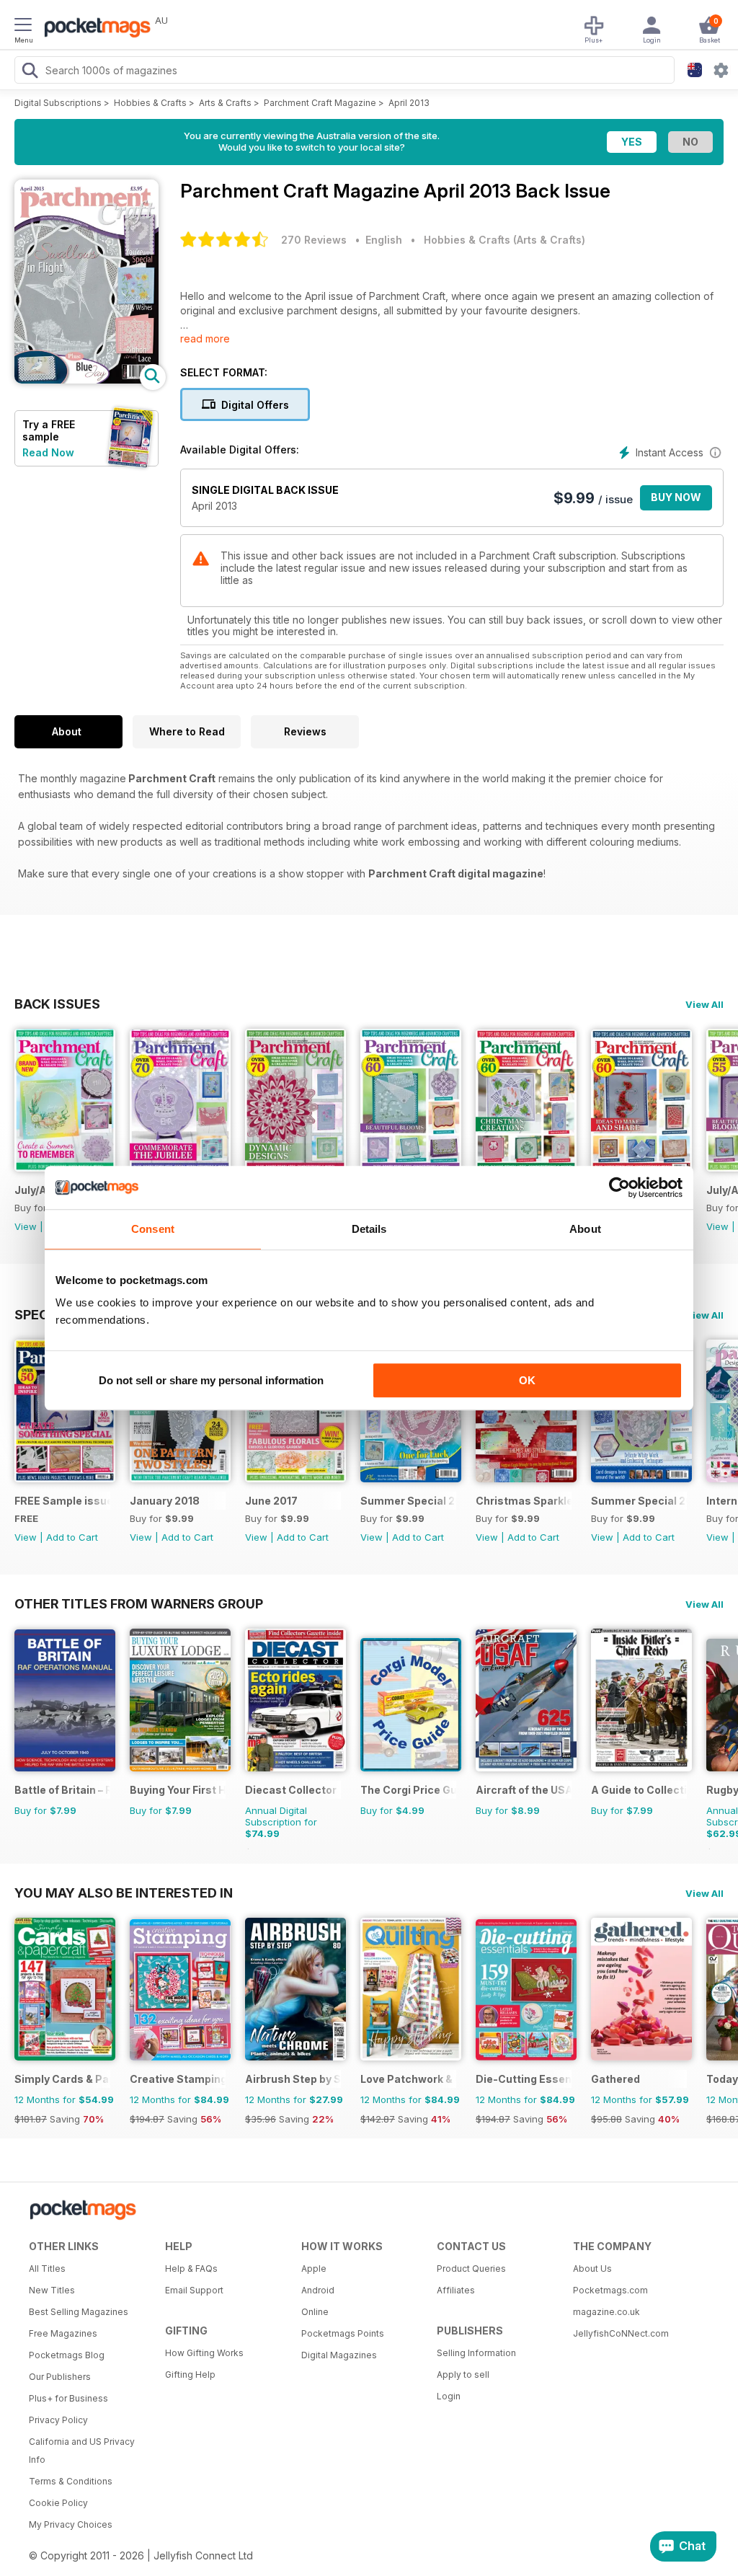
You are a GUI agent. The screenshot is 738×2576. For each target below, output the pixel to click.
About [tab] (585, 1229)
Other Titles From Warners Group (139, 1603)
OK (527, 1380)
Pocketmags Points (343, 2333)
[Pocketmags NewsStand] (94, 29)
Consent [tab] (153, 1229)
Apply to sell (463, 2374)
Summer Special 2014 (639, 1501)
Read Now (48, 452)
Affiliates (456, 2290)
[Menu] (23, 27)
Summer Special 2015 (408, 1501)
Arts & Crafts (225, 103)
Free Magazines (63, 2333)
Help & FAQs (191, 2269)
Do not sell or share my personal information (211, 1380)
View (26, 1226)
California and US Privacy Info (82, 2451)
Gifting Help (190, 2374)
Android (318, 2290)
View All (704, 1004)
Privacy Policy (58, 2420)
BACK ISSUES (57, 1004)
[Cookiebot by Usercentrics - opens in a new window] (619, 1187)
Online (315, 2312)
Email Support (194, 2290)
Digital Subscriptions (58, 103)
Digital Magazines (339, 2355)
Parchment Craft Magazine (320, 103)
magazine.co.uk (606, 2312)
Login (449, 2396)
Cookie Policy (58, 2503)
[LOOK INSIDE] (86, 380)
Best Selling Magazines (79, 2312)
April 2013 (409, 103)
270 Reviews (314, 240)
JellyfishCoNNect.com (621, 2333)
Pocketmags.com (610, 2290)
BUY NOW (676, 497)
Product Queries (471, 2269)
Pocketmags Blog (67, 2355)
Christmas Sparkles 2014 (524, 1501)
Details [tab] (369, 1229)
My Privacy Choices (71, 2524)
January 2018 (165, 1501)
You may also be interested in (124, 1893)
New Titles (52, 2290)
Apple (314, 2269)
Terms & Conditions (71, 2481)
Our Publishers (60, 2377)
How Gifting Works (204, 2353)
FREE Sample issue (62, 1501)
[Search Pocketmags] (30, 72)
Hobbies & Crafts (150, 103)
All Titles (47, 2269)
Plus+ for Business (68, 2398)
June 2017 (271, 1501)
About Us (592, 2269)
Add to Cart (72, 1537)
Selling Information (476, 2353)
